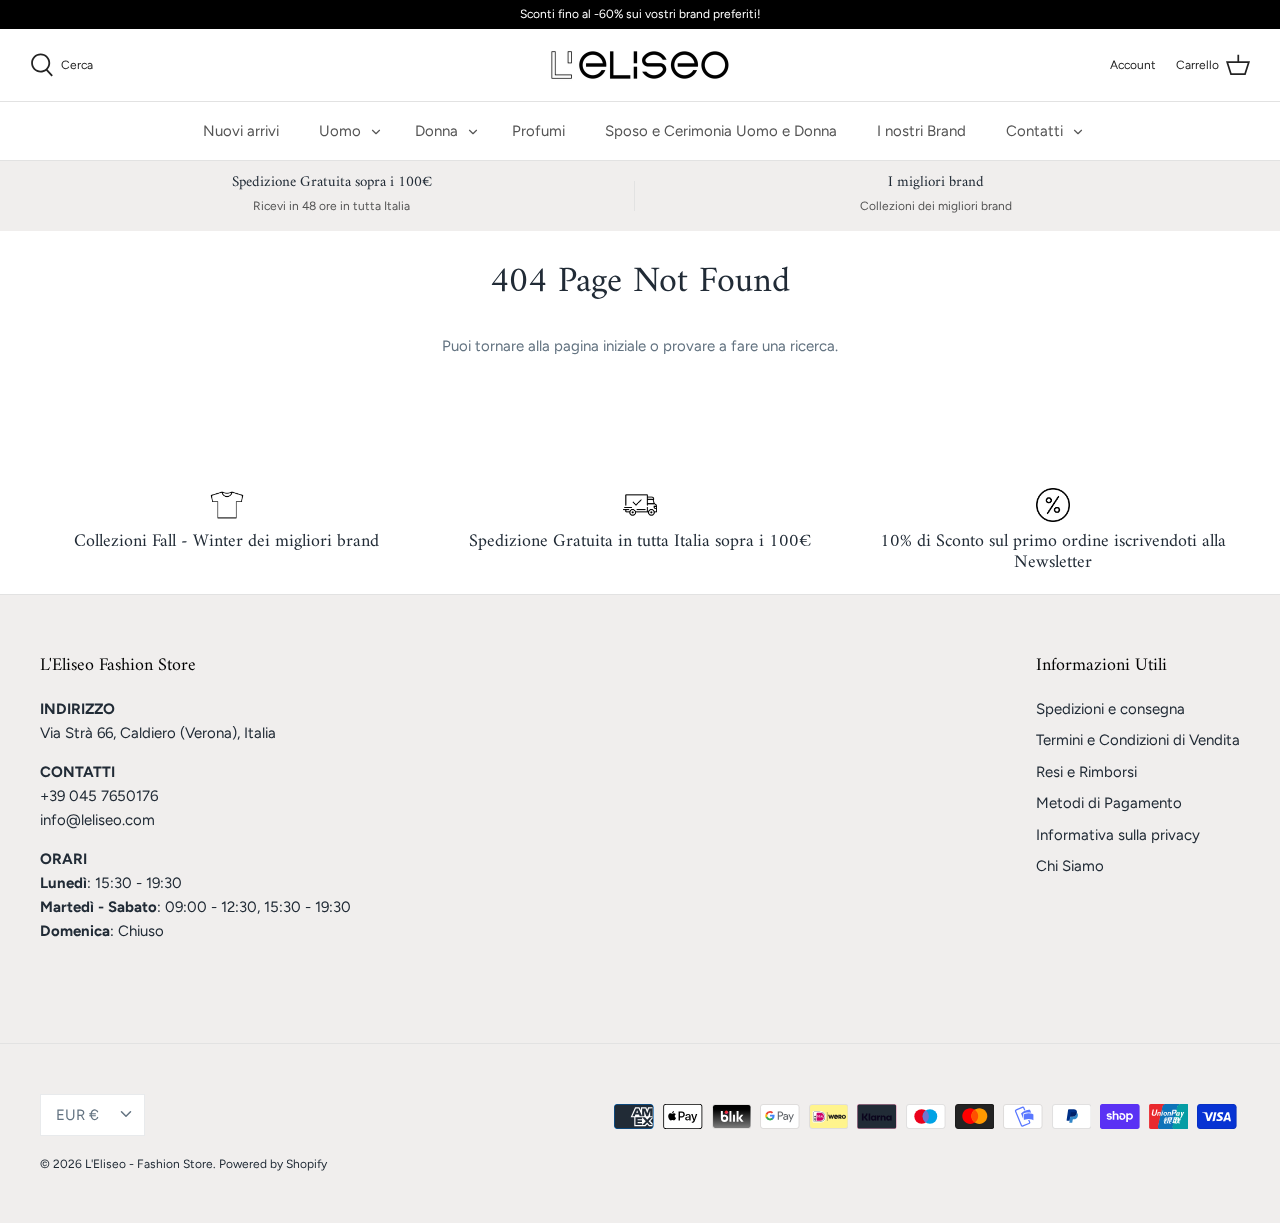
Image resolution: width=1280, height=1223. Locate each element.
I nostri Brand (921, 131)
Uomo (340, 131)
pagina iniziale (600, 346)
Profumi (538, 131)
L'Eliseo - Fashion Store (149, 1164)
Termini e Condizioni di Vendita (1138, 740)
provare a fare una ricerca (749, 346)
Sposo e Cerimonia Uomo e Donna (721, 131)
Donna (436, 131)
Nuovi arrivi (241, 131)
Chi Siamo (1070, 866)
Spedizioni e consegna (1110, 709)
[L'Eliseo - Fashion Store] (640, 65)
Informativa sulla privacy (1118, 835)
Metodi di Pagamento (1109, 803)
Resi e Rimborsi (1086, 772)
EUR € (77, 1115)
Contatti (1034, 131)
